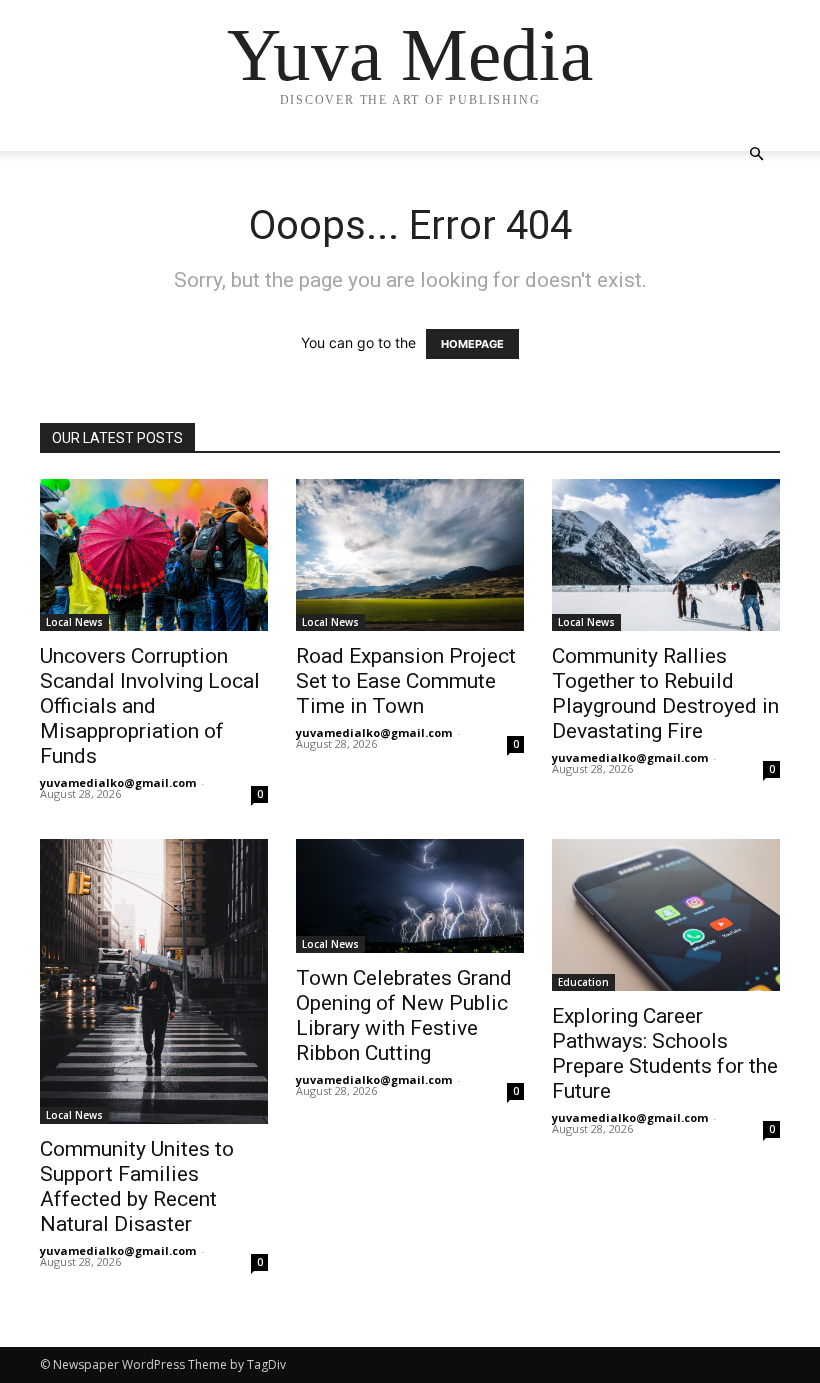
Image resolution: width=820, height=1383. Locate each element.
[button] (756, 154)
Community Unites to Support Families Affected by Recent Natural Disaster (137, 1186)
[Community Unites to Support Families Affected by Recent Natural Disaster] (154, 981)
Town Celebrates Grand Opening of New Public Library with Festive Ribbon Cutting (404, 1015)
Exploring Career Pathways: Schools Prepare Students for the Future (665, 1053)
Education (583, 982)
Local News (74, 622)
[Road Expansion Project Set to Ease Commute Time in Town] (410, 555)
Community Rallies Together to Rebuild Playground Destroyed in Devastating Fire (665, 693)
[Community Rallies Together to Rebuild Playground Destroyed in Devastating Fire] (666, 555)
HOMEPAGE (472, 344)
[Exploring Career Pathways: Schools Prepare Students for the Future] (666, 915)
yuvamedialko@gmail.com (118, 782)
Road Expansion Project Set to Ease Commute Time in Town (406, 681)
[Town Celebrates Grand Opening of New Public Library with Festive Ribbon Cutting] (410, 896)
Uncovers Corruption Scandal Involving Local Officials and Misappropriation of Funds (150, 706)
